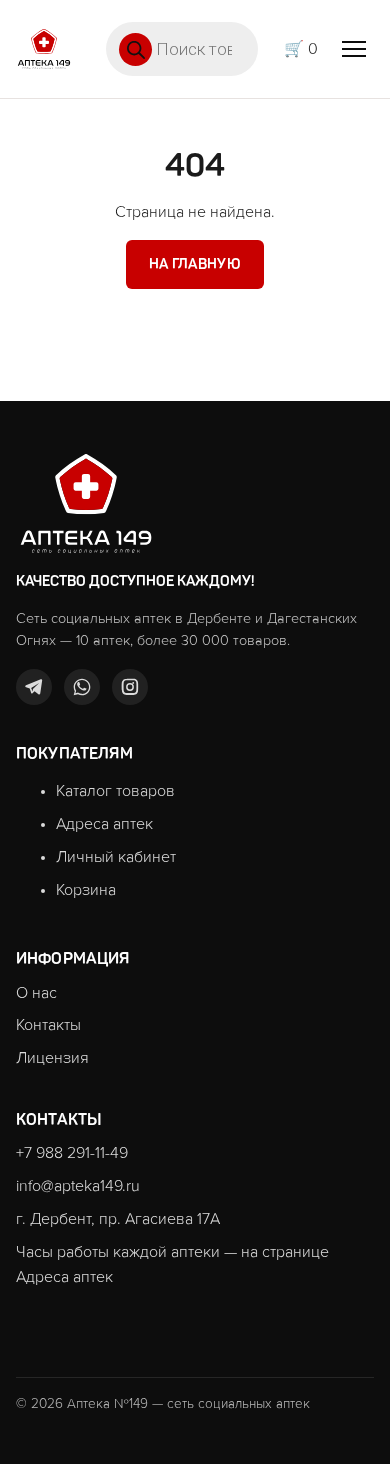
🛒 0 (301, 49)
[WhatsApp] (82, 687)
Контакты (48, 1025)
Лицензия (52, 1058)
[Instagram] (130, 687)
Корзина (86, 890)
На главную (195, 264)
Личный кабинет (116, 857)
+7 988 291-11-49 (72, 1153)
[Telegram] (34, 687)
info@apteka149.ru (78, 1186)
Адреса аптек (104, 824)
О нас (36, 993)
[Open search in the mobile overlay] (182, 49)
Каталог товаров (115, 791)
